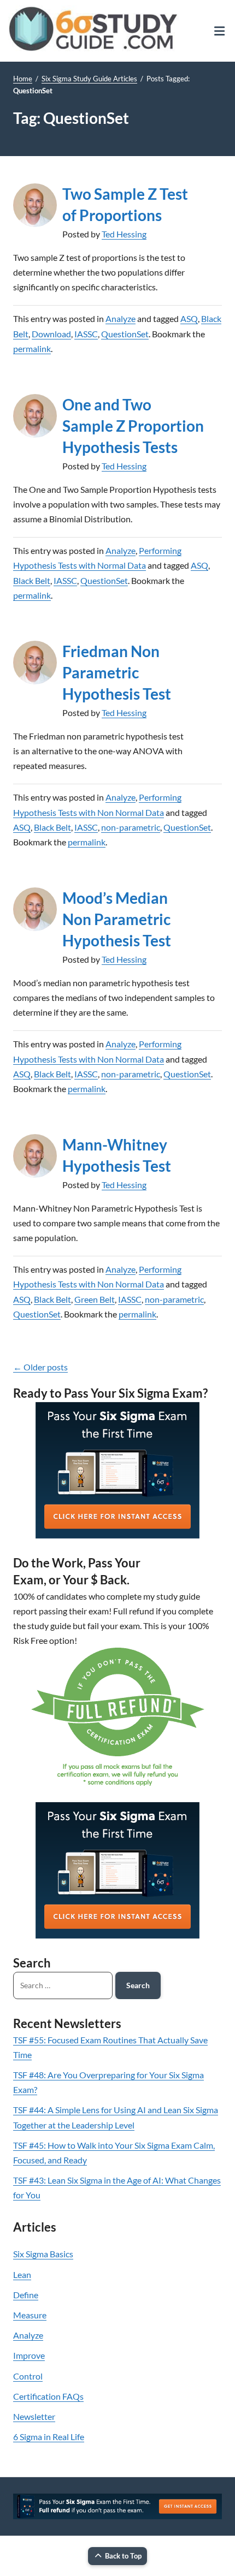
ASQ (189, 318)
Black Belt (32, 580)
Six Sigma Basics (43, 2254)
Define (26, 2295)
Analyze (121, 318)
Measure (30, 2315)
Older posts (40, 1367)
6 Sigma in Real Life (49, 2437)
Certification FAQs (48, 2396)
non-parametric (131, 827)
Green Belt (95, 1299)
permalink (32, 348)
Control (28, 2376)
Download (51, 334)
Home (23, 79)
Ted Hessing (124, 234)
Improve (29, 2355)
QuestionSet (125, 334)
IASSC (86, 334)
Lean (22, 2274)
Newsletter (34, 2416)
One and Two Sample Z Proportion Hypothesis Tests (133, 426)
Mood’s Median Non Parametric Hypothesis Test (117, 919)
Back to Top (123, 2556)
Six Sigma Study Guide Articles (89, 79)
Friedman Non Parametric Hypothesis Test (117, 672)
